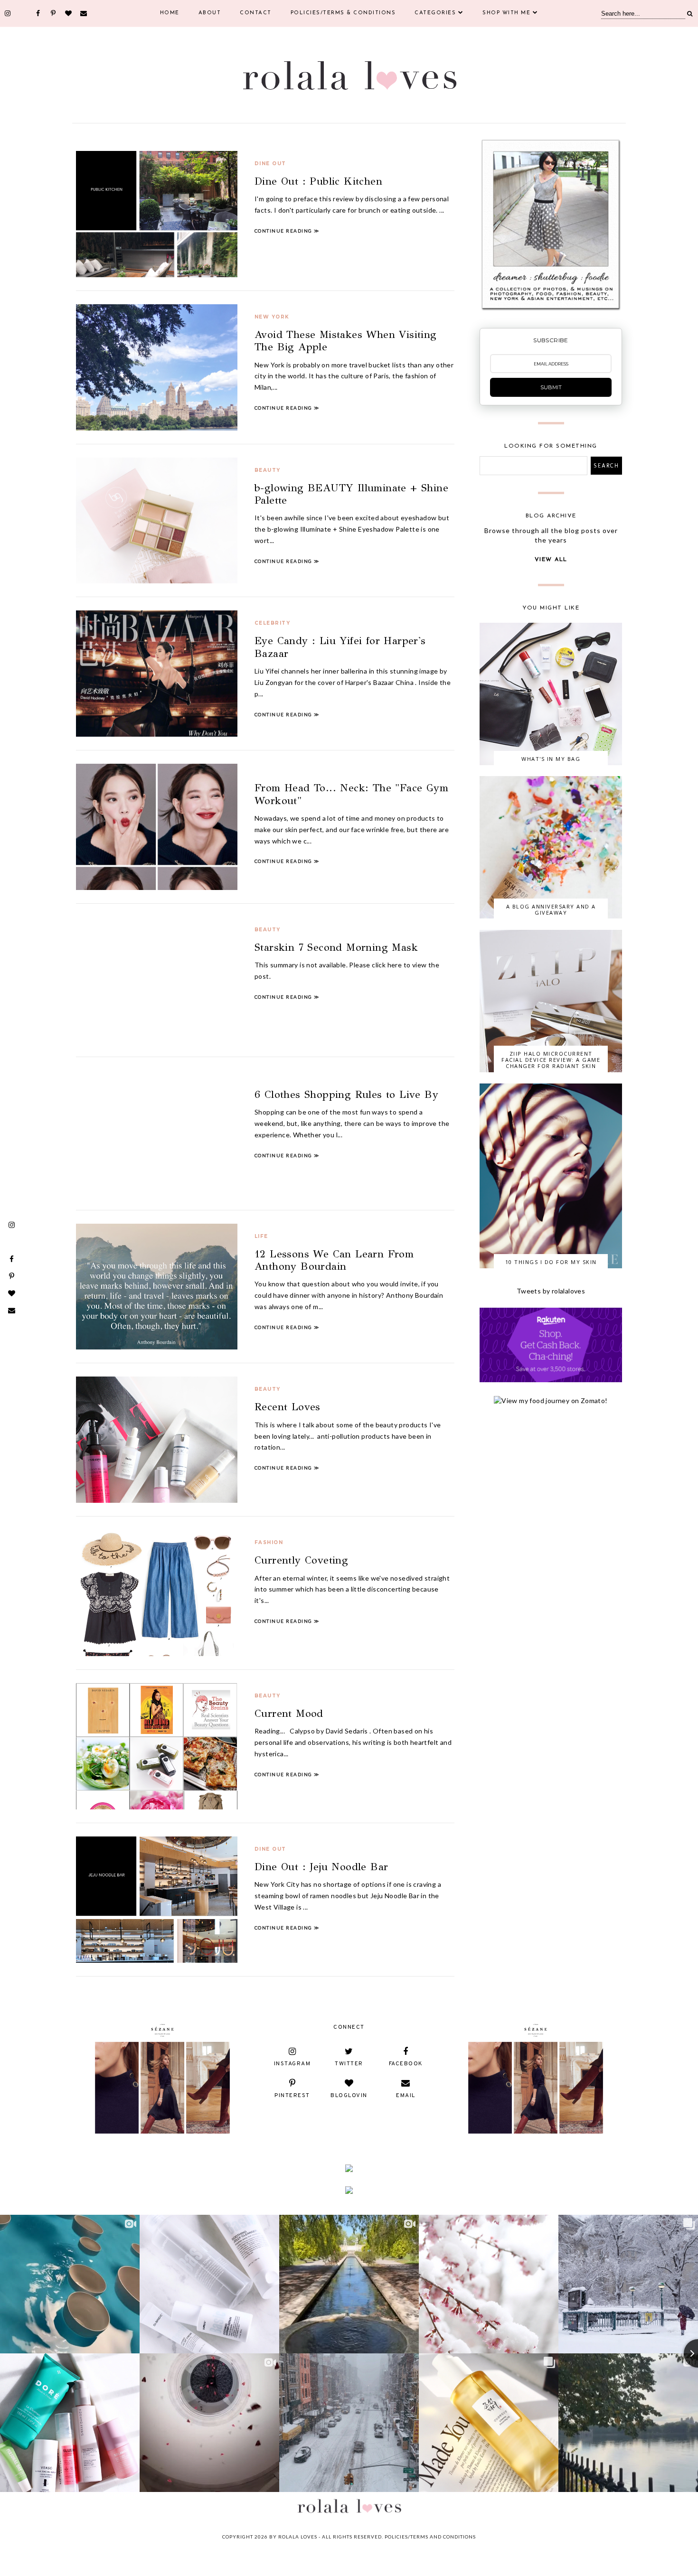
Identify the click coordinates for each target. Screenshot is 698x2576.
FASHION (269, 1542)
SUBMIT (551, 387)
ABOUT (210, 13)
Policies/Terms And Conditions (430, 2537)
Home (170, 13)
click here (387, 965)
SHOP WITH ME (506, 13)
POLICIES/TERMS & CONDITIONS (343, 13)
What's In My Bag (551, 759)
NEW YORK (272, 317)
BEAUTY (268, 470)
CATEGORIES (435, 13)
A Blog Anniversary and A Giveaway (551, 909)
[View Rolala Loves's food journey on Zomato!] (551, 1400)
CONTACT (256, 13)
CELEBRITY (273, 623)
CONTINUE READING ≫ (287, 231)
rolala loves (298, 2537)
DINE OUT (270, 164)
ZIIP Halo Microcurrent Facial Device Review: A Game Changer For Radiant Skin (551, 1060)
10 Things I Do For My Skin (551, 1262)
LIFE (261, 1236)
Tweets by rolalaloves (551, 1291)
